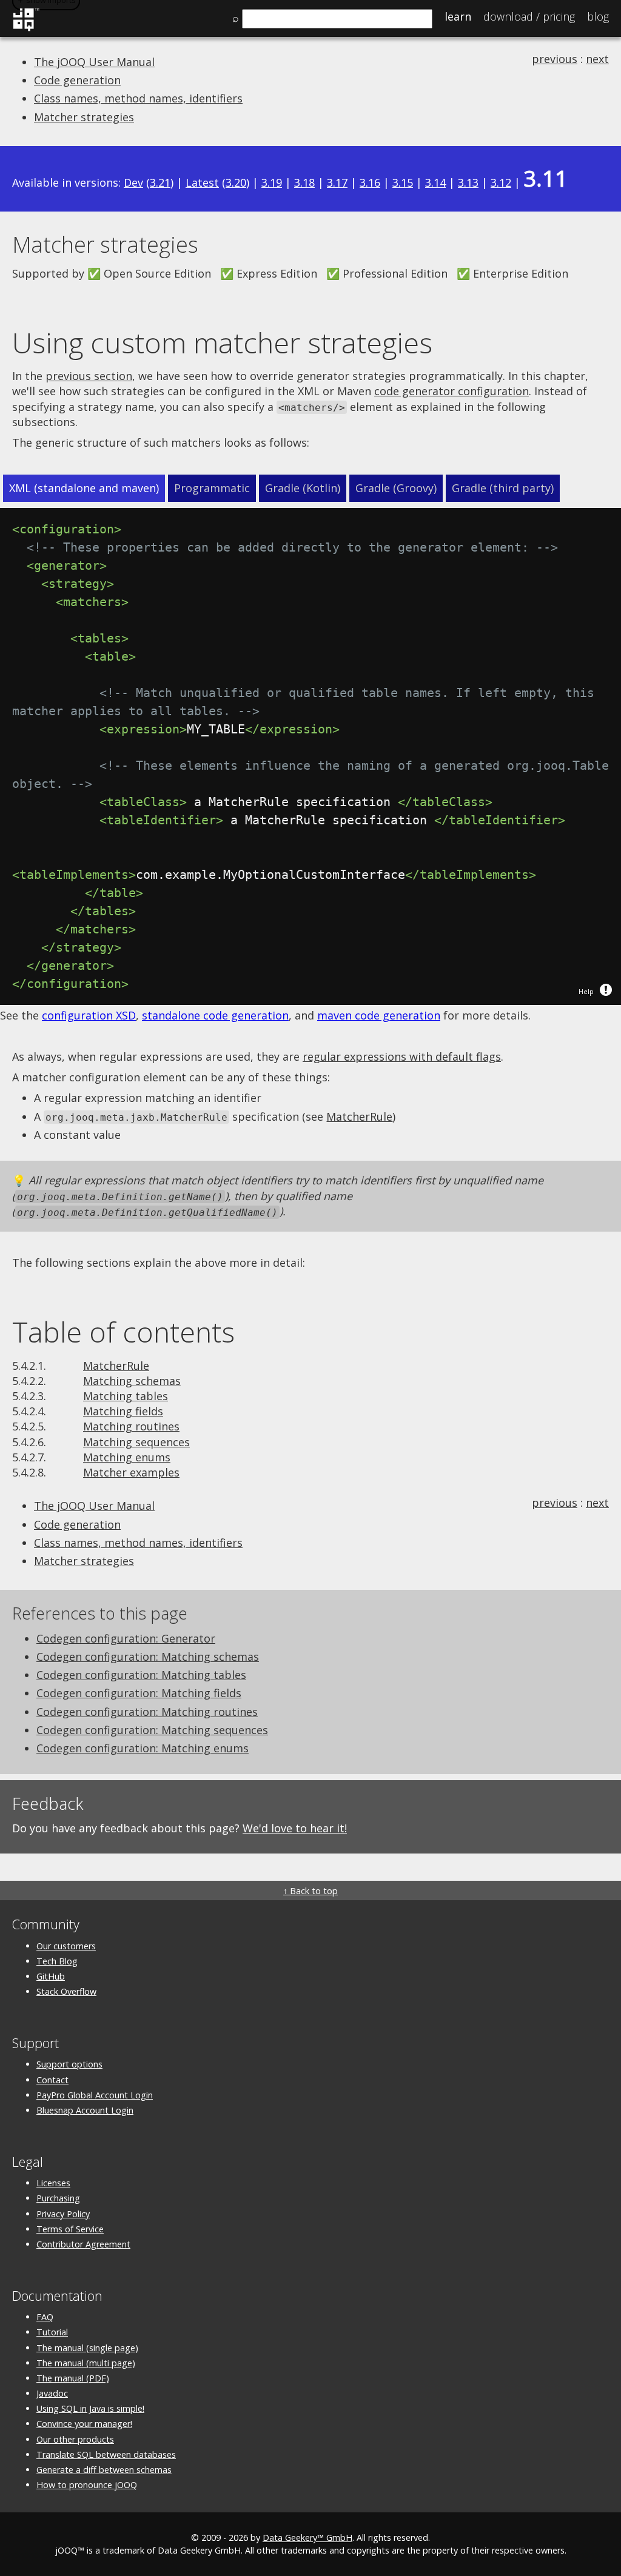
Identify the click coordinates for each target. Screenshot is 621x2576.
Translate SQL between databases (106, 2454)
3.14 (435, 182)
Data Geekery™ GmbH (307, 2538)
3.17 (337, 182)
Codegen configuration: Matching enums (143, 1748)
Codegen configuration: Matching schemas (148, 1657)
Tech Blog (57, 1961)
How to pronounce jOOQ (87, 2485)
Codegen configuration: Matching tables (141, 1675)
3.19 (272, 182)
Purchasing (58, 2198)
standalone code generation (215, 1015)
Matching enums (127, 1457)
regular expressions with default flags (402, 1056)
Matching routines (131, 1426)
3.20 (236, 182)
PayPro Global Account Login (95, 2095)
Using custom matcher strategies (222, 342)
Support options (69, 2064)
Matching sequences (136, 1442)
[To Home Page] (26, 29)
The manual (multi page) (86, 2363)
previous (555, 59)
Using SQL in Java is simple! (90, 2408)
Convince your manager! (84, 2424)
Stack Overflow (66, 1991)
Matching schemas (132, 1381)
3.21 (160, 182)
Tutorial (52, 2332)
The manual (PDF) (73, 2378)
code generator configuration (451, 391)
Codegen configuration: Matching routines (147, 1712)
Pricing (529, 16)
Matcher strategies (84, 117)
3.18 (304, 182)
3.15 (403, 182)
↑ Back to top (310, 1891)
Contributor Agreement (83, 2244)
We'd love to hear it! (295, 1828)
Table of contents (123, 1332)
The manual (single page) (87, 2348)
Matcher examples (131, 1472)
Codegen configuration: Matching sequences (152, 1730)
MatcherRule (359, 1116)
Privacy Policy (63, 2214)
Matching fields (123, 1411)
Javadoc (52, 2393)
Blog (598, 16)
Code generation (77, 80)
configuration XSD (89, 1015)
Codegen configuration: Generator (126, 1638)
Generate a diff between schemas (104, 2470)
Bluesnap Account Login (85, 2110)
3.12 (501, 182)
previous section (89, 376)
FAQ (45, 2317)
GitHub (51, 1976)
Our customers (66, 1946)
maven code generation (379, 1015)
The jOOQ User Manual (94, 62)
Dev (133, 182)
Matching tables (126, 1396)
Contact (52, 2080)
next (597, 59)
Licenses (53, 2183)
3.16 (370, 182)
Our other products (75, 2439)
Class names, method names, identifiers (138, 98)
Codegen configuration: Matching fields (139, 1693)
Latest (202, 182)
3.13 (468, 182)
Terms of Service (70, 2229)
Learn (458, 16)
